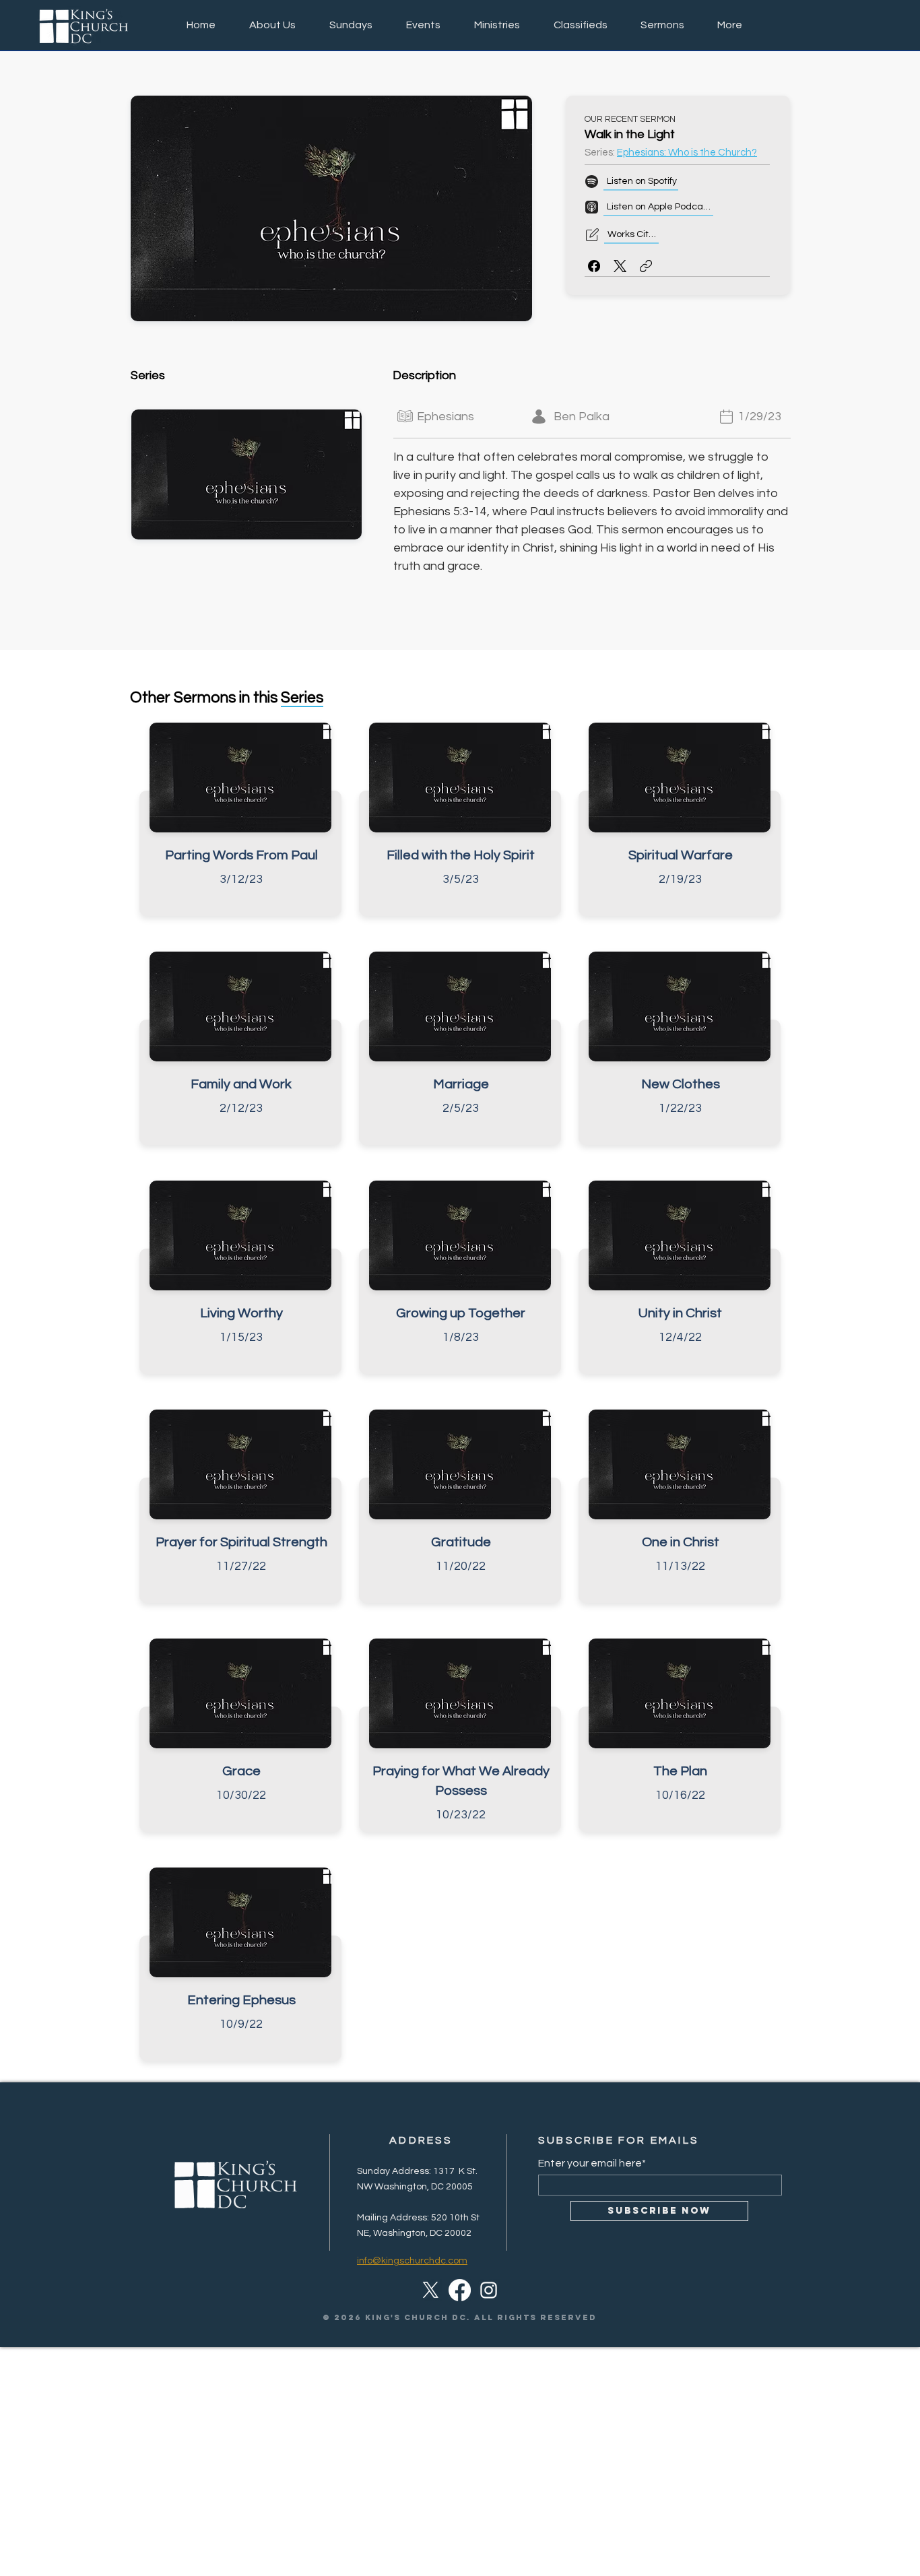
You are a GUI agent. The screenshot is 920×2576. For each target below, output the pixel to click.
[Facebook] (594, 266)
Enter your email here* (592, 2163)
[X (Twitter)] (620, 266)
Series (302, 698)
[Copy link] (646, 266)
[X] (431, 2290)
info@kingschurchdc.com (412, 2261)
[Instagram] (489, 2290)
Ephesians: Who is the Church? (687, 153)
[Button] (240, 823)
